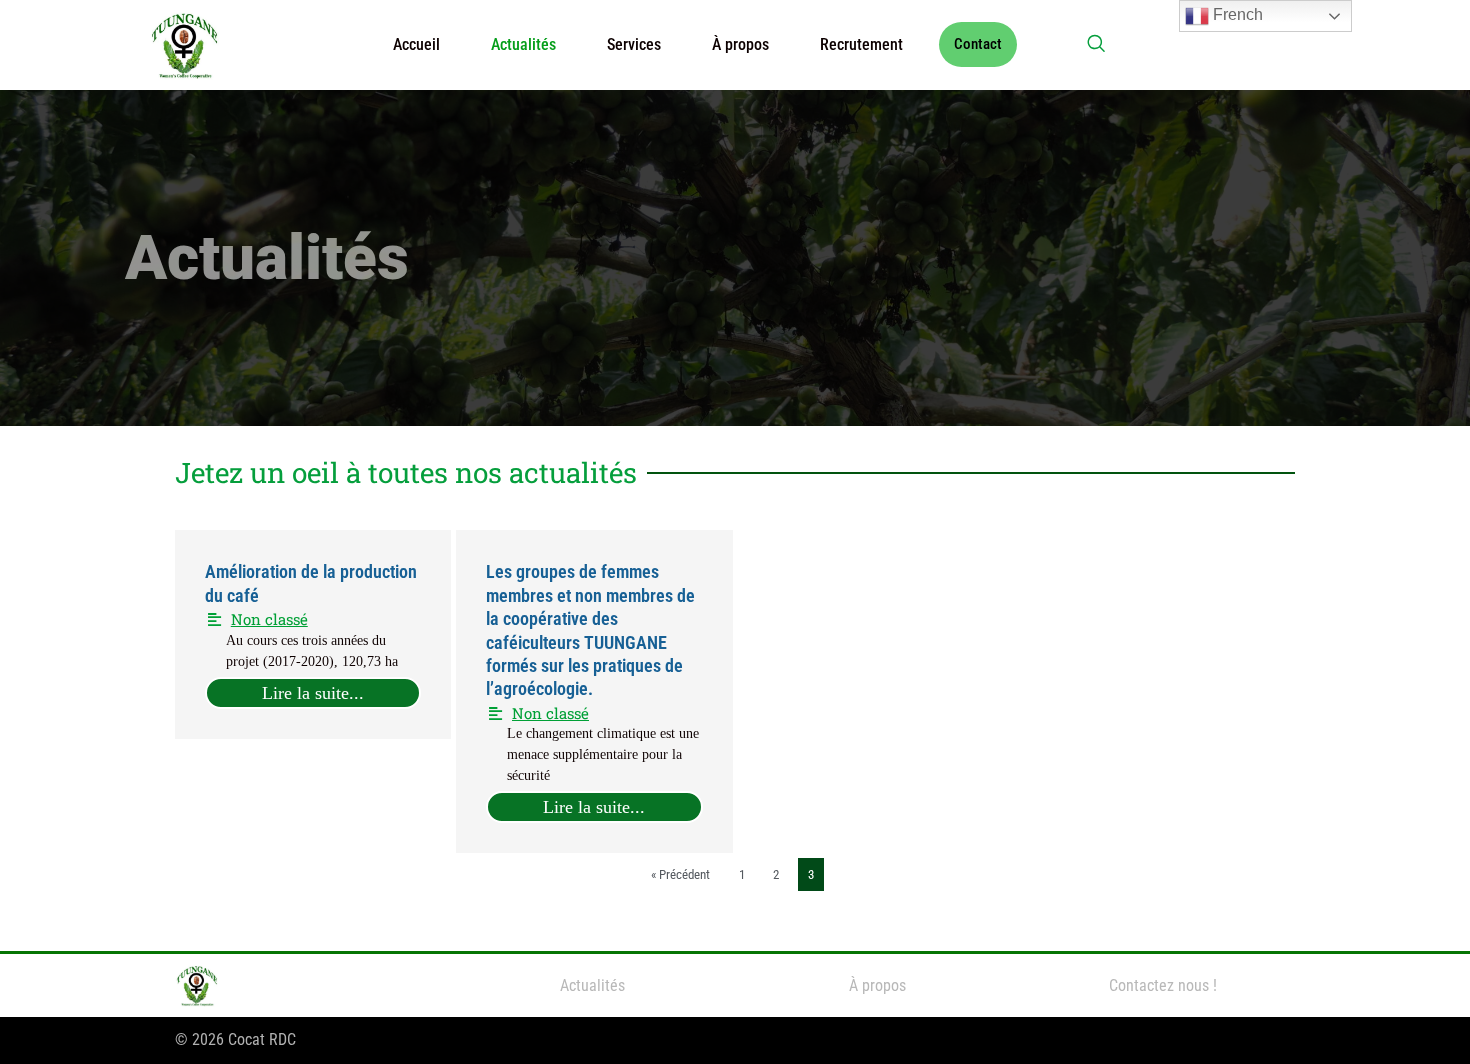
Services (634, 44)
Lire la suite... (313, 693)
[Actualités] (592, 986)
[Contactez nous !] (1162, 986)
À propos (740, 44)
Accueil (416, 44)
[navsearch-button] (1096, 45)
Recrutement (861, 44)
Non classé (269, 619)
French (1236, 14)
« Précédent (680, 874)
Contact (978, 44)
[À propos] (877, 986)
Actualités (523, 44)
